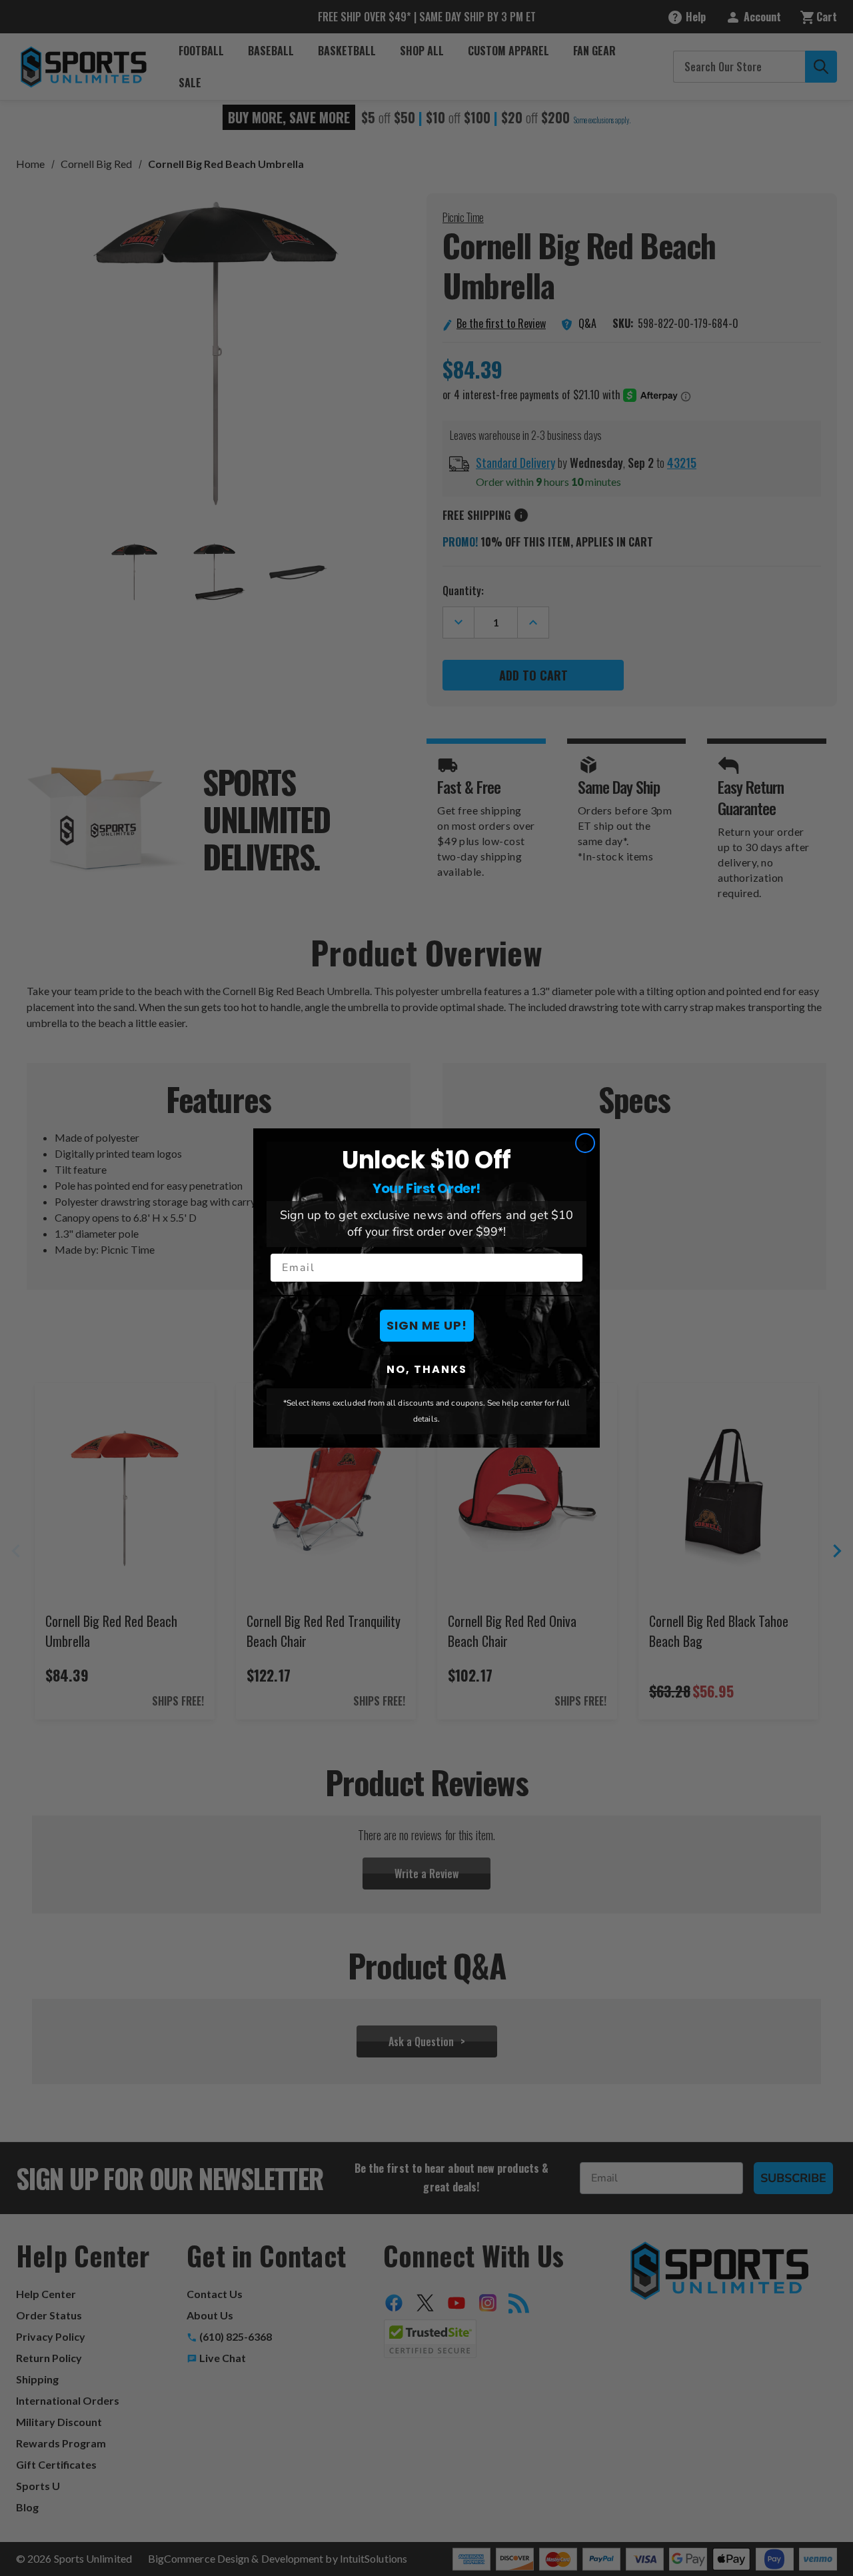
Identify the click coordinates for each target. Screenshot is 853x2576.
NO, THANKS (427, 1369)
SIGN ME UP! (427, 1325)
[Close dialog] (585, 1143)
